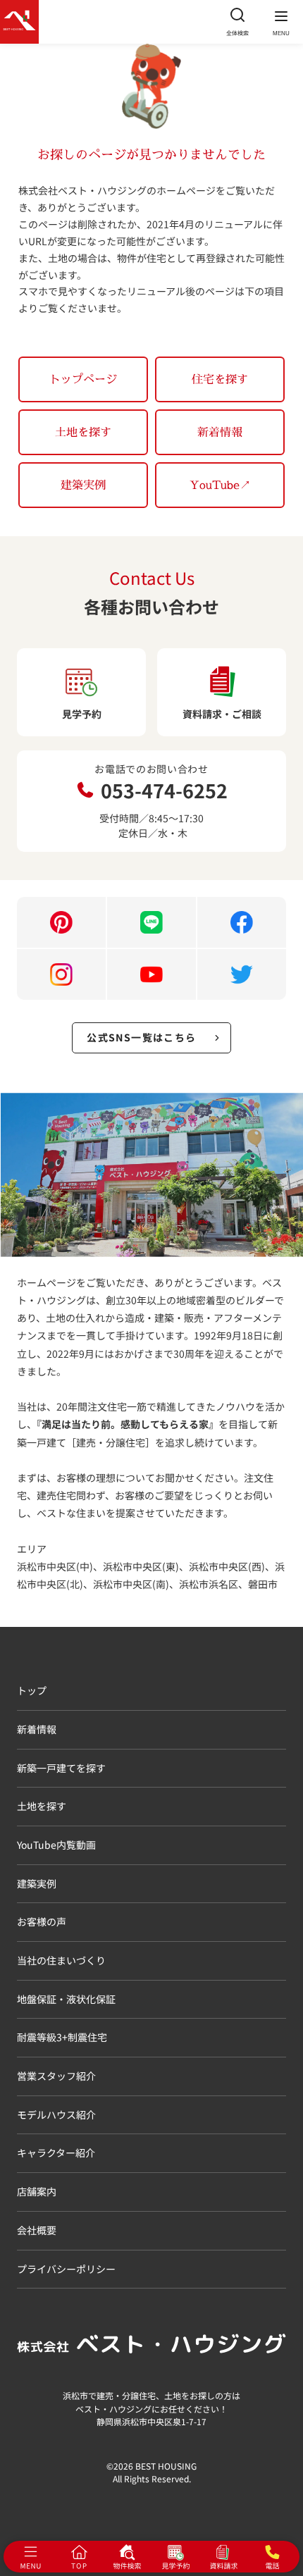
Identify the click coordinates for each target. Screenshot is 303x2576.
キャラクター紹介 (56, 2153)
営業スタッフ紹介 (56, 2076)
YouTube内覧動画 (56, 1845)
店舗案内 (37, 2191)
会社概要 (37, 2230)
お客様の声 (42, 1921)
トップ (32, 1690)
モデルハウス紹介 (56, 2114)
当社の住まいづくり (61, 1960)
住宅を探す (220, 379)
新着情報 (220, 432)
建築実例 (83, 485)
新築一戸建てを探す (61, 1768)
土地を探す (83, 432)
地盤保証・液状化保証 (66, 1999)
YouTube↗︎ (220, 485)
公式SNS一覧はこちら (141, 1037)
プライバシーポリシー (66, 2269)
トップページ (83, 379)
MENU (281, 33)
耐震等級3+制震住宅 (62, 2037)
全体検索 (237, 33)
